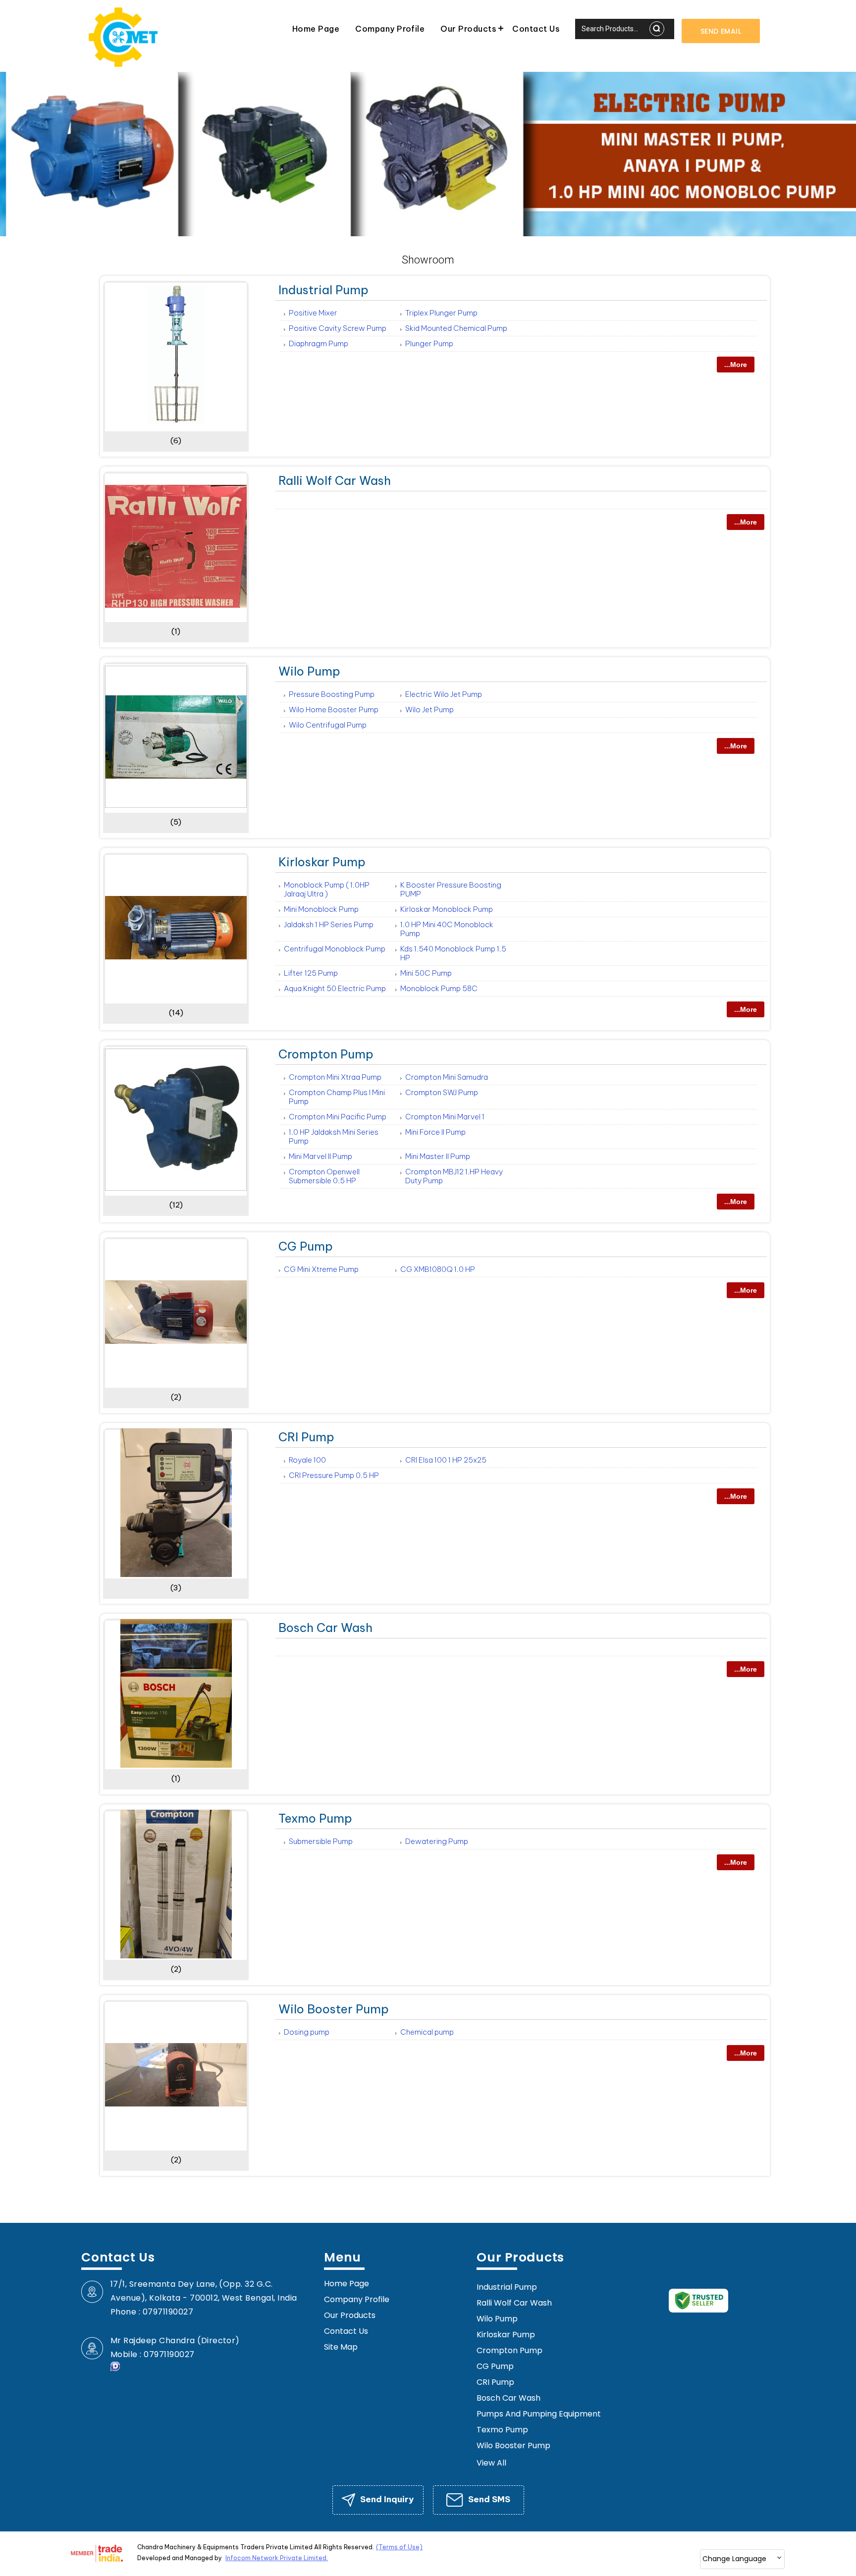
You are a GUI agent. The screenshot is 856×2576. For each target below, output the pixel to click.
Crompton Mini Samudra (447, 1077)
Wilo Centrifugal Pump (328, 725)
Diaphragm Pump (319, 343)
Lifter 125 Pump (311, 973)
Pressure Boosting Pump (332, 694)
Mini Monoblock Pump (321, 909)
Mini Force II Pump (435, 1132)
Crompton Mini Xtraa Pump (335, 1077)
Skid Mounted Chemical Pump (456, 328)
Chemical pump (427, 2032)
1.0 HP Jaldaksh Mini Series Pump (334, 1136)
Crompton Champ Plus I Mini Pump (337, 1097)
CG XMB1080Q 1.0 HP (438, 1269)
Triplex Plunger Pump (441, 313)
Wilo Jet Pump (429, 710)
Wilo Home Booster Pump (334, 710)
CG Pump (306, 1246)
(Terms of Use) (399, 2547)
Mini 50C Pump (426, 973)
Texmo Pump (315, 1818)
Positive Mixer (313, 313)
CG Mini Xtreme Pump (321, 1269)
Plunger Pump (429, 343)
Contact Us (536, 29)
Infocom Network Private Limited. (277, 2558)
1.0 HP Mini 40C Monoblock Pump (447, 929)
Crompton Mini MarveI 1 (445, 1117)
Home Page (316, 29)
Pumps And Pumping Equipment (539, 2414)
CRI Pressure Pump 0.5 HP (334, 1475)
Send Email (721, 31)
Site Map (341, 2347)
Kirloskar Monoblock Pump (447, 909)
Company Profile (390, 29)
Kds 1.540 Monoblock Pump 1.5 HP (453, 953)
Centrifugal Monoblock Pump (335, 949)
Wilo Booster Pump (334, 2009)
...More (736, 365)
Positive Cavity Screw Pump (338, 328)
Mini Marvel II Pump (321, 1156)
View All (491, 2463)
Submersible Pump (321, 1841)
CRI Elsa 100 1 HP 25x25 (446, 1460)
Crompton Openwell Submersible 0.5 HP (324, 1176)
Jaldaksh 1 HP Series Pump (329, 924)
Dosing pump (307, 2032)
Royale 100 (307, 1460)
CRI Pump (306, 1437)
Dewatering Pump (437, 1841)
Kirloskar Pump (322, 862)
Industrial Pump (323, 290)
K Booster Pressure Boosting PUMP (451, 889)
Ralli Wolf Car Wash (335, 480)
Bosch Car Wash (325, 1628)
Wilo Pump (309, 671)
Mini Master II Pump (438, 1156)
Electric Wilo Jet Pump (444, 694)
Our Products (468, 29)
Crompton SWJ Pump (442, 1092)
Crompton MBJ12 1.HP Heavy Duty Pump (454, 1176)
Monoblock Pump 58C (439, 988)
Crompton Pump (326, 1054)
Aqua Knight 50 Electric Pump (335, 988)
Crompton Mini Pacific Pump (338, 1117)
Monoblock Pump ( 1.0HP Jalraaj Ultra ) (327, 889)
